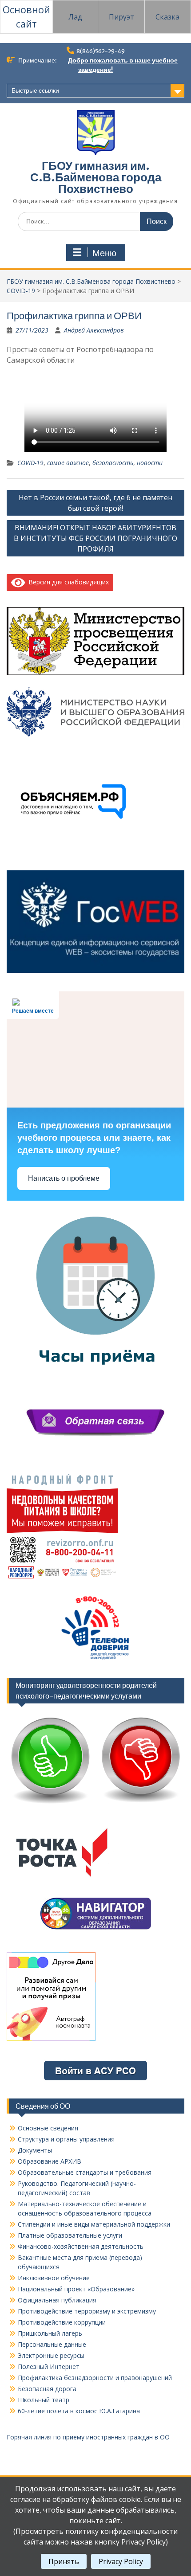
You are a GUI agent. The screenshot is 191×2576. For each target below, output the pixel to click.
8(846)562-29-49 (101, 51)
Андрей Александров (94, 330)
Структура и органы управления (66, 2139)
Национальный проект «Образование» (76, 2289)
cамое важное (68, 463)
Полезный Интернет (49, 2367)
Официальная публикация (57, 2300)
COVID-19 (21, 291)
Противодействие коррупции (62, 2322)
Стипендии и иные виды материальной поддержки (94, 2224)
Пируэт (121, 17)
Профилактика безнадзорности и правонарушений (95, 2378)
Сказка (167, 17)
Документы (35, 2150)
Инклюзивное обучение (54, 2278)
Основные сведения (48, 2128)
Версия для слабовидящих (67, 582)
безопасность (113, 463)
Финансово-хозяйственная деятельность (81, 2246)
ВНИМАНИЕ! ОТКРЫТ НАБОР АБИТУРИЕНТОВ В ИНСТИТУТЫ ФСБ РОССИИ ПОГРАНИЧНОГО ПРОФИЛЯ (95, 538)
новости (150, 463)
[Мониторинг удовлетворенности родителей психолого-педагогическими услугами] (95, 1806)
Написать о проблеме (64, 1178)
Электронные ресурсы (51, 2355)
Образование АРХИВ (50, 2161)
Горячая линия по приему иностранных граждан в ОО (88, 2437)
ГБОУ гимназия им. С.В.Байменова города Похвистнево (96, 177)
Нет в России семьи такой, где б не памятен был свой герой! (95, 503)
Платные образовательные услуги (70, 2235)
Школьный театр (44, 2400)
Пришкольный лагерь (50, 2333)
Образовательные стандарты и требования (85, 2172)
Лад (75, 17)
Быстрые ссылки (35, 90)
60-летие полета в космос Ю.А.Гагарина (79, 2411)
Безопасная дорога (47, 2389)
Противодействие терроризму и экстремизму (87, 2311)
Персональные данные (52, 2344)
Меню (104, 253)
